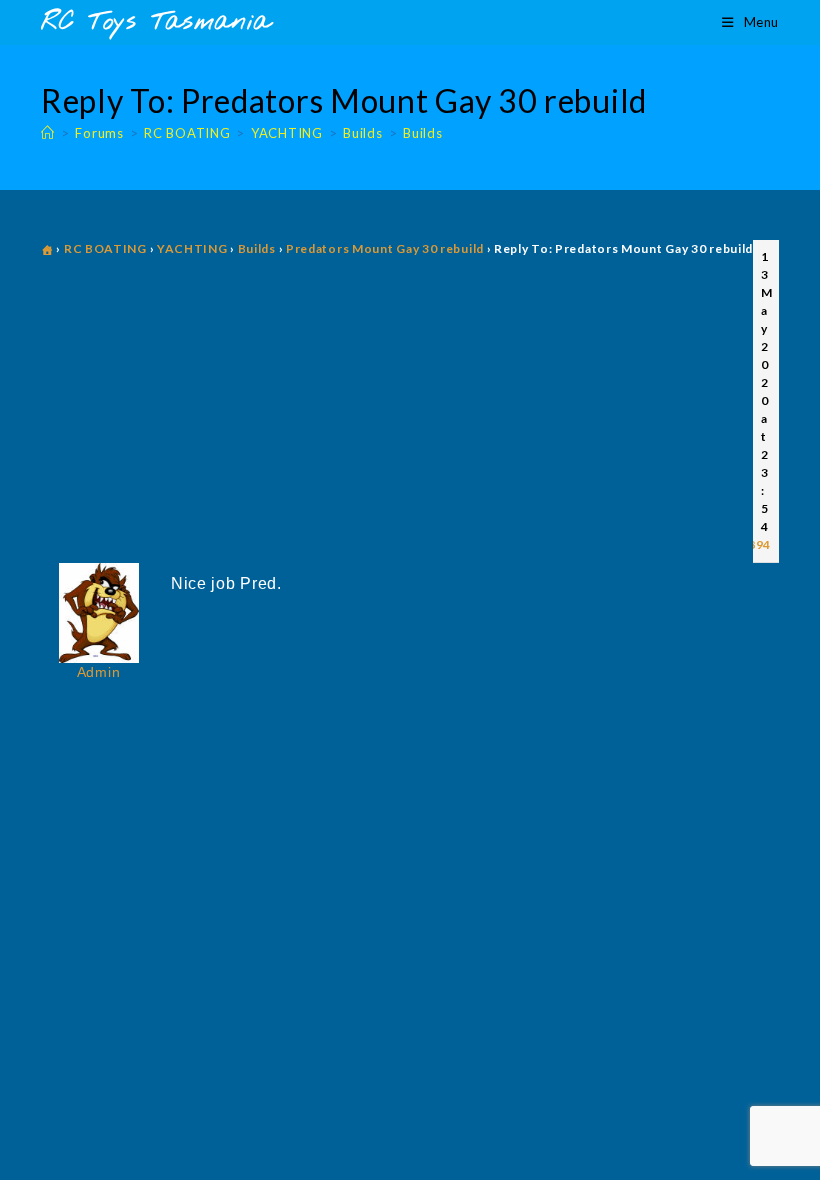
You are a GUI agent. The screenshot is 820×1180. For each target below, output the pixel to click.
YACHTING (192, 248)
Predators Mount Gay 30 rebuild (385, 248)
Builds (422, 133)
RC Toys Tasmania (156, 22)
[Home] (48, 133)
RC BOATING (105, 248)
